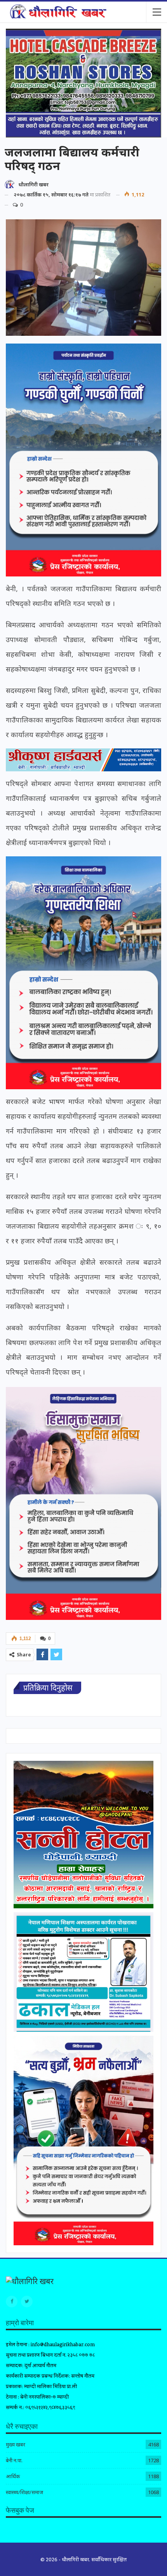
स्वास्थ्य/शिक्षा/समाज (24, 2492)
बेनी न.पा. (14, 2460)
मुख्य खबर (16, 2444)
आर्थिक (13, 2476)
